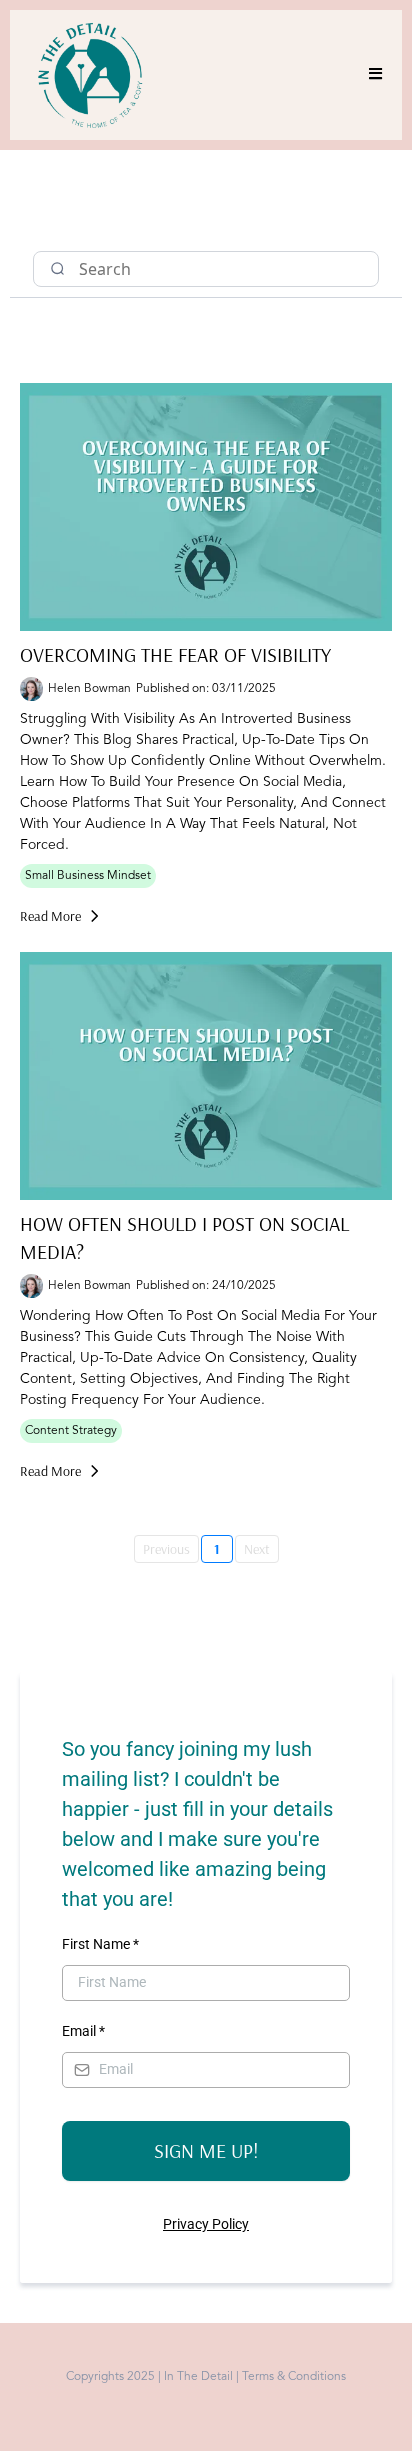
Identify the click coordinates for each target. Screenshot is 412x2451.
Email (83, 2031)
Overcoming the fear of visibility (175, 654)
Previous (166, 1549)
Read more (50, 916)
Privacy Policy (206, 2224)
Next (257, 1549)
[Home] (27, 216)
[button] (372, 75)
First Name (100, 1944)
